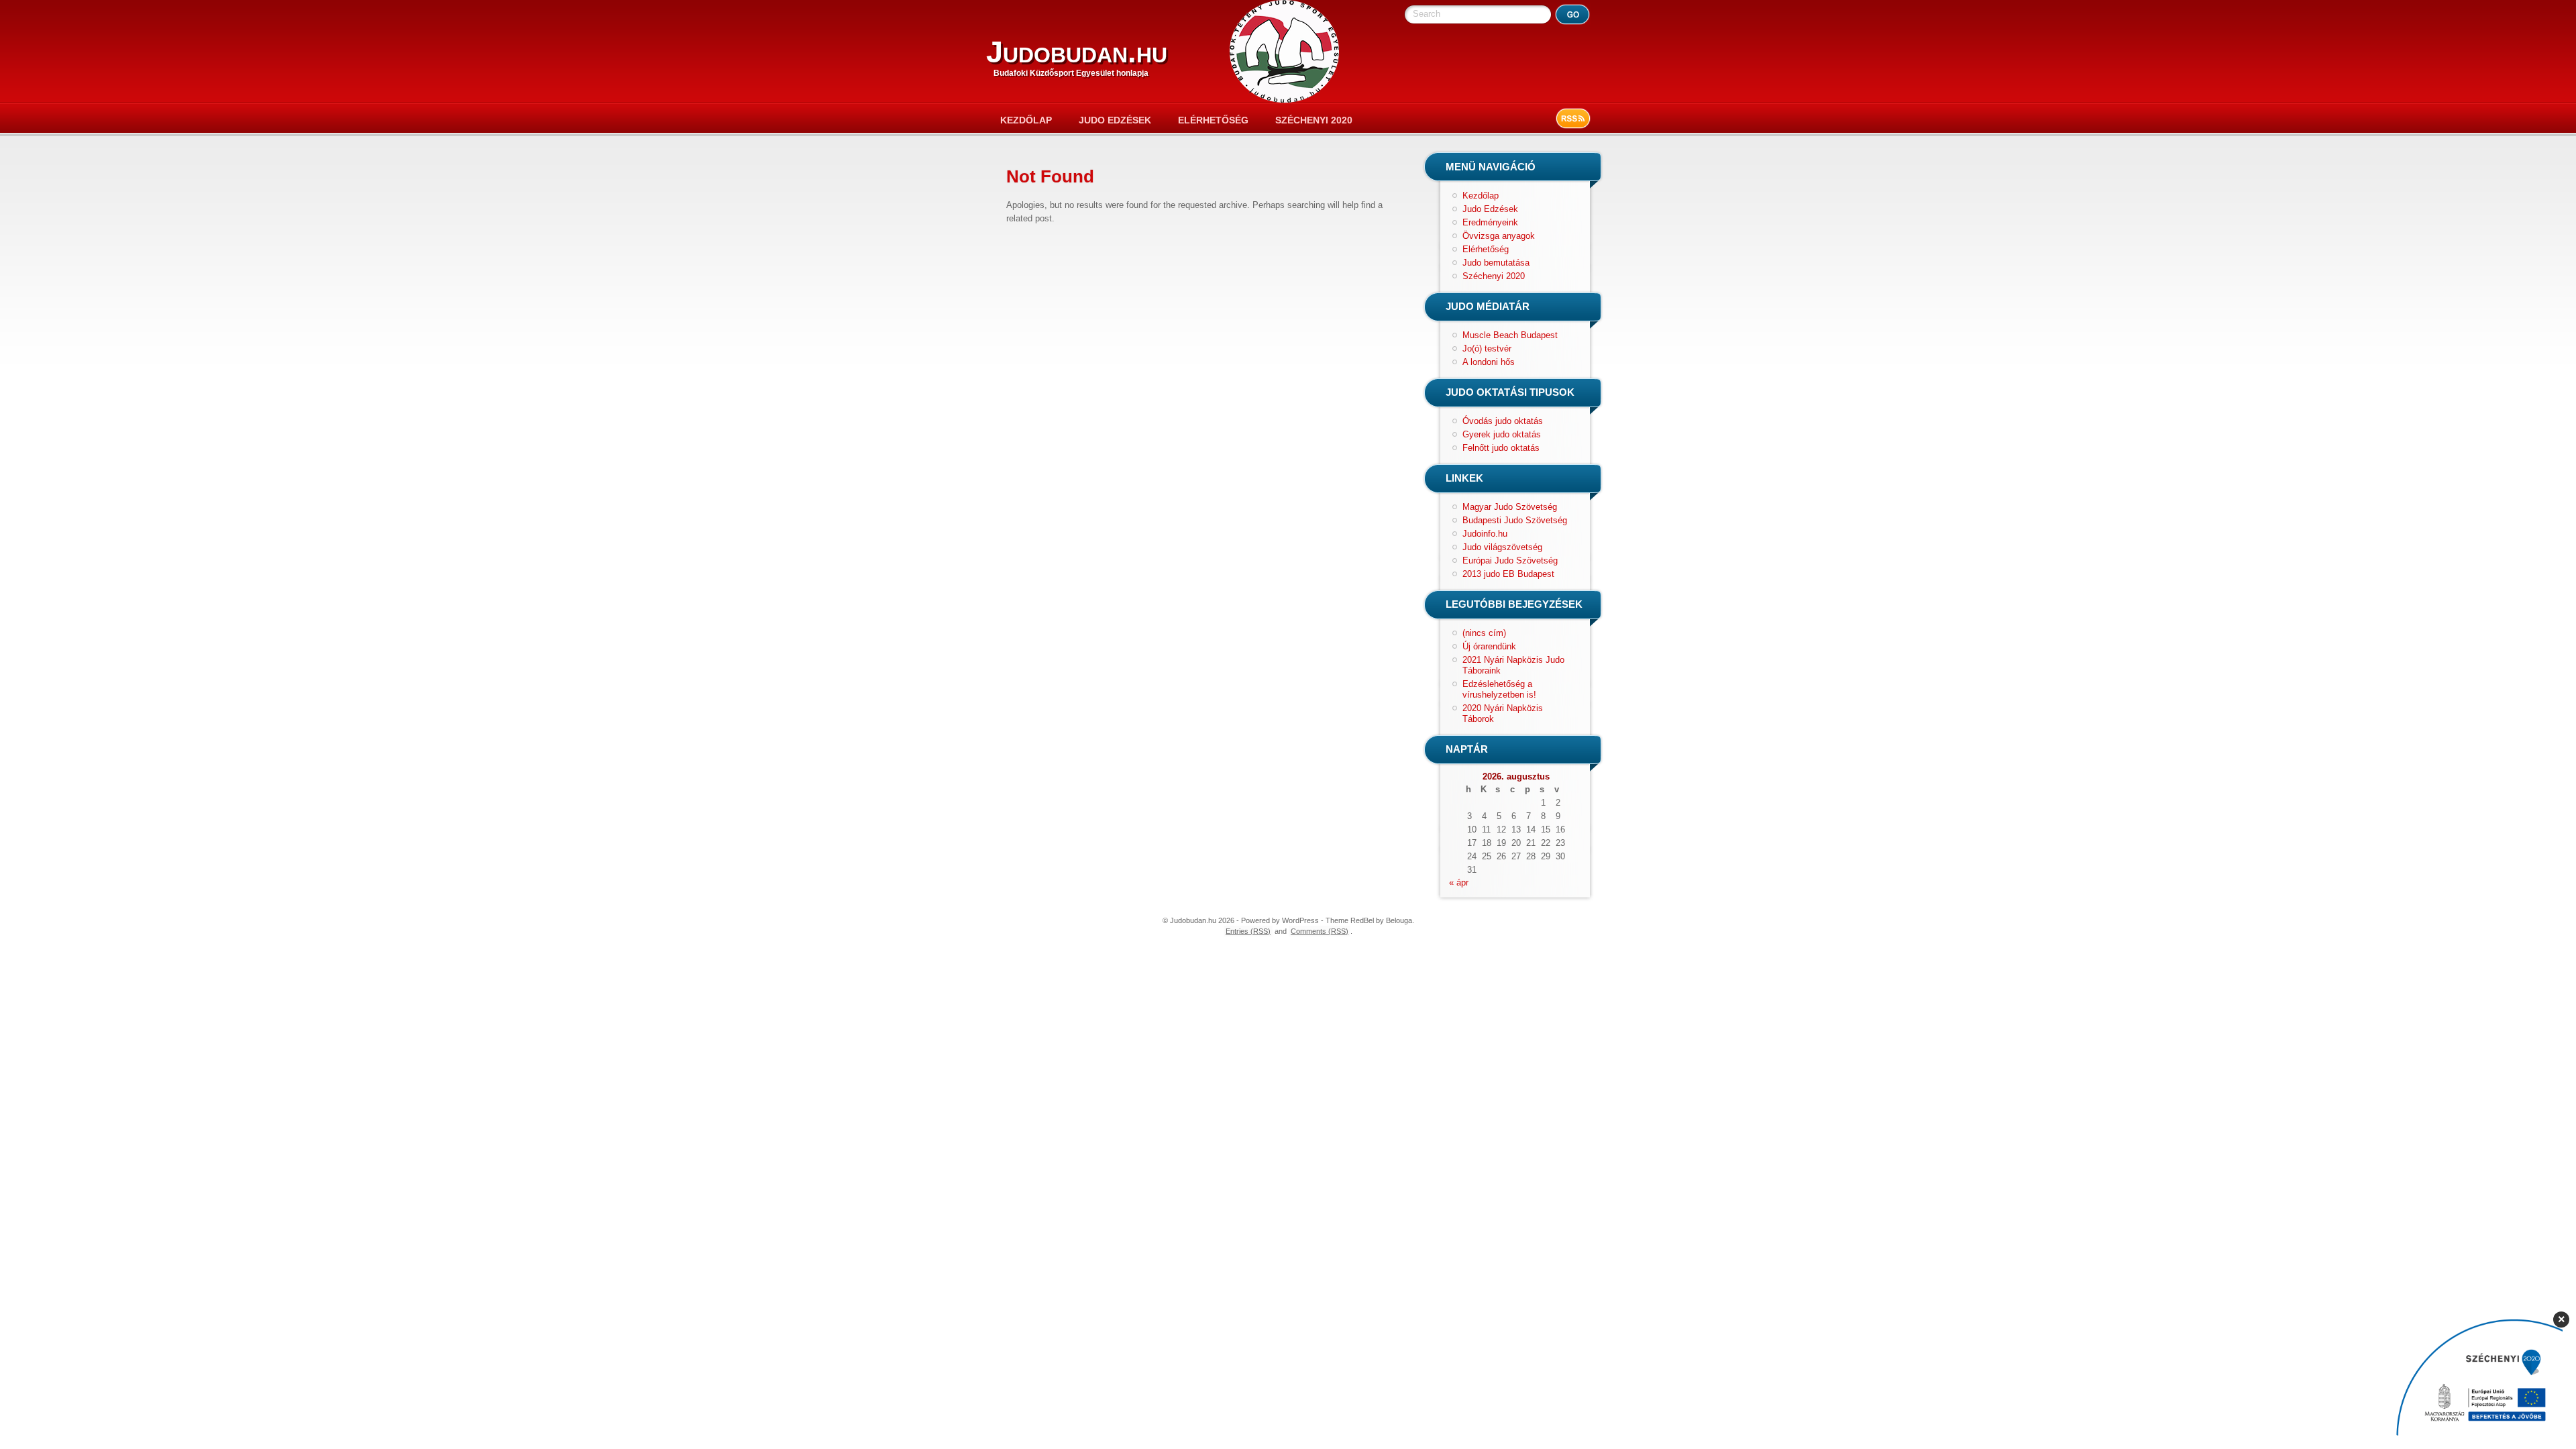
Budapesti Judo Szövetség (1515, 520)
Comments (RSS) (1320, 931)
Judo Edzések (1115, 120)
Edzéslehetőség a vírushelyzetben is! (1499, 689)
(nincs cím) (1484, 633)
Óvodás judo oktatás (1503, 421)
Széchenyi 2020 (1314, 120)
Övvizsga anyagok (1499, 236)
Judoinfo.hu (1485, 534)
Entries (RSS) (1248, 931)
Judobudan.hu (1077, 52)
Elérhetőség (1213, 120)
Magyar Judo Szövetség (1510, 507)
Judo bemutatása (1496, 263)
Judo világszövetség (1502, 547)
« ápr (1459, 882)
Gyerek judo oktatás (1502, 434)
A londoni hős (1489, 362)
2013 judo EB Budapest (1508, 574)
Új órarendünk (1489, 646)
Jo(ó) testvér (1487, 348)
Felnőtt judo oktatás (1501, 448)
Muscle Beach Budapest (1510, 335)
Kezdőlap (1026, 120)
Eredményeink (1490, 222)
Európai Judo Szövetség (1510, 560)
